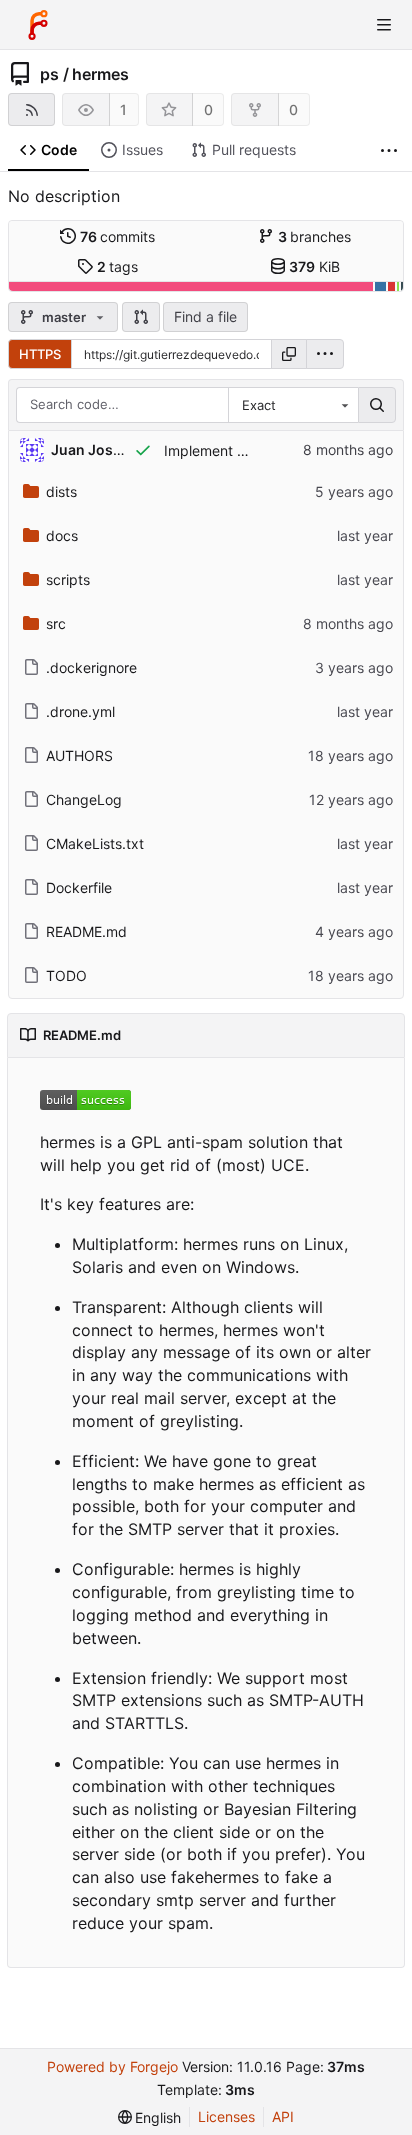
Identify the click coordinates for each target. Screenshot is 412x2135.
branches (315, 236)
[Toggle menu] (384, 25)
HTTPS (40, 354)
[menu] (325, 354)
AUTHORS (79, 755)
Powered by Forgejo (112, 2066)
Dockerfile (79, 887)
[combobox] (293, 405)
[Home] (38, 25)
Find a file (205, 316)
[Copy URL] (289, 354)
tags (118, 266)
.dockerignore (91, 667)
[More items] (389, 150)
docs (62, 535)
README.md (86, 931)
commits (118, 236)
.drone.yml (80, 711)
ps (49, 74)
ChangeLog (84, 799)
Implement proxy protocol (248, 450)
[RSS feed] (31, 109)
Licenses (226, 2116)
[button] (141, 317)
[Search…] (377, 405)
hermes (100, 74)
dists (61, 491)
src (56, 623)
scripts (68, 579)
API (283, 2116)
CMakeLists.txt (95, 843)
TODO (66, 975)
